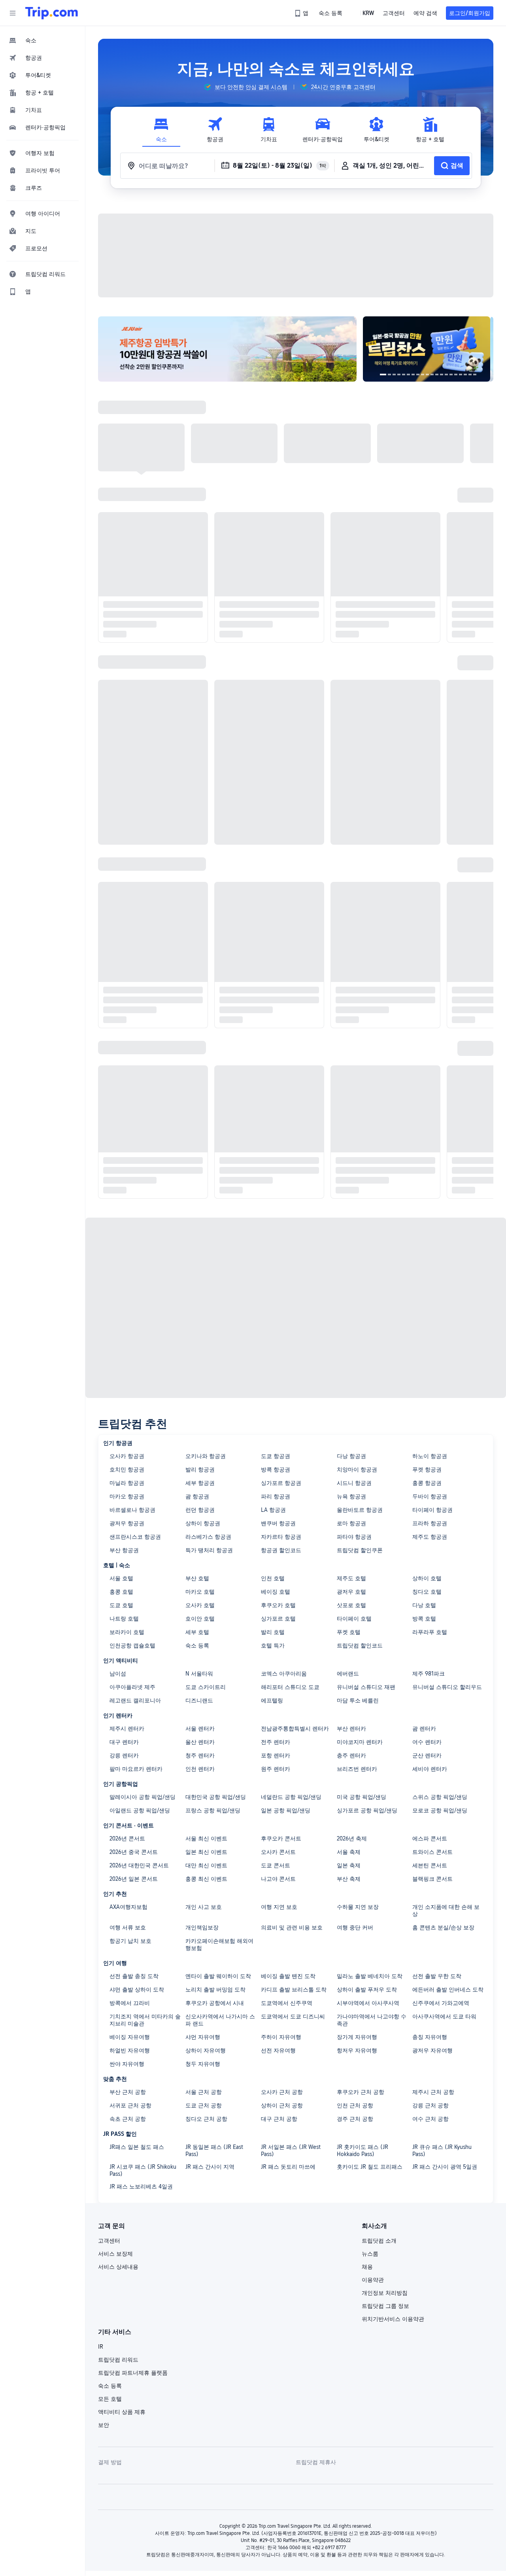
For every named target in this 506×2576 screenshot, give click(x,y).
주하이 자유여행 (281, 2037)
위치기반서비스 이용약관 (393, 2319)
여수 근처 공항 (430, 2119)
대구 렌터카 (124, 1742)
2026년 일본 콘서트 (134, 1879)
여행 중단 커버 (355, 1927)
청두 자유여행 (203, 2064)
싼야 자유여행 (127, 2064)
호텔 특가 (273, 1645)
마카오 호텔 (200, 1592)
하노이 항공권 (430, 1456)
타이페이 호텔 (354, 1619)
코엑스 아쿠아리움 (284, 1674)
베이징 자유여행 (130, 2037)
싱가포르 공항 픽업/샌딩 (367, 1810)
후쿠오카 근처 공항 (361, 2092)
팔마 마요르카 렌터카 (136, 1769)
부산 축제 (349, 1879)
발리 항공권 (200, 1470)
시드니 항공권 (354, 1483)
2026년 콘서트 (127, 1838)
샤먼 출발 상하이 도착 (137, 1990)
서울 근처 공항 (204, 2092)
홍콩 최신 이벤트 (206, 1879)
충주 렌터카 (351, 1755)
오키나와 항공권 (206, 1456)
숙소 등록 (197, 1645)
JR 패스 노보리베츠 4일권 (141, 2186)
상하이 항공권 (203, 1523)
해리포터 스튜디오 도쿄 (290, 1687)
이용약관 (373, 2280)
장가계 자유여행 (357, 2037)
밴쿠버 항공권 (278, 1523)
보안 (104, 2425)
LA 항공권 (273, 1510)
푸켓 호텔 (349, 1632)
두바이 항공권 (430, 1496)
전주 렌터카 (276, 1742)
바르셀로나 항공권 (132, 1510)
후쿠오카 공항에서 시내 (215, 2003)
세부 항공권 (200, 1483)
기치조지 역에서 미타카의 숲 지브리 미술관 (145, 2020)
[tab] (161, 130)
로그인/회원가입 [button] (470, 13)
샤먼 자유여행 (203, 2037)
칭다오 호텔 (427, 1592)
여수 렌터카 (427, 1742)
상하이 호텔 (427, 1578)
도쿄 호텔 (121, 1605)
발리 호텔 (273, 1632)
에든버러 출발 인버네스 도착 (448, 1990)
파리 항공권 (276, 1496)
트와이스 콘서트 (432, 1852)
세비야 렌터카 (430, 1769)
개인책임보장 (202, 1927)
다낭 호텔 (424, 1605)
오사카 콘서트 (278, 1852)
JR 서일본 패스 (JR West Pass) (291, 2150)
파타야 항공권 (354, 1537)
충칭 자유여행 (430, 2037)
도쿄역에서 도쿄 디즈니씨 (293, 2016)
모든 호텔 (110, 2399)
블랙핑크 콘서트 (432, 1879)
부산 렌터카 (351, 1729)
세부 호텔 (197, 1632)
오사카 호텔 (200, 1605)
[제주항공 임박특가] (227, 349)
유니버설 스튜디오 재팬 (366, 1687)
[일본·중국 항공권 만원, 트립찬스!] (428, 349)
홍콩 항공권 (427, 1483)
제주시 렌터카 (127, 1729)
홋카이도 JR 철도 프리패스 (370, 2167)
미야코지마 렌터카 (360, 1742)
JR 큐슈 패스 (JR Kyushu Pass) (442, 2150)
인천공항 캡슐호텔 (132, 1645)
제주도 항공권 (430, 1537)
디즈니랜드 (199, 1700)
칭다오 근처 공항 (206, 2119)
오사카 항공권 (127, 1456)
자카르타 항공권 (281, 1537)
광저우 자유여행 (432, 2050)
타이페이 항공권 (432, 1510)
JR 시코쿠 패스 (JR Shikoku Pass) (143, 2170)
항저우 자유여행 (357, 2050)
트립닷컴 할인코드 (360, 1645)
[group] (245, 87)
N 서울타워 (199, 1674)
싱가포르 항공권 (281, 1483)
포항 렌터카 (276, 1755)
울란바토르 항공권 (360, 1510)
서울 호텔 (121, 1578)
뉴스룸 (370, 2254)
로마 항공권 (351, 1523)
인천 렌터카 (200, 1769)
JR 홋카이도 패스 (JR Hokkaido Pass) (363, 2150)
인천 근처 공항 (355, 2105)
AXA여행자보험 (128, 1907)
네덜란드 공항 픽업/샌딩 (291, 1797)
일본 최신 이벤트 (206, 1852)
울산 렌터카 (200, 1742)
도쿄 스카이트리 (206, 1687)
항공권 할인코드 (281, 1550)
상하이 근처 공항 (282, 2105)
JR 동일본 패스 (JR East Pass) (214, 2150)
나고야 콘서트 (278, 1879)
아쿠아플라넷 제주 (132, 1687)
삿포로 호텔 (351, 1605)
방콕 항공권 (276, 1470)
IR (101, 2347)
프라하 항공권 (430, 1523)
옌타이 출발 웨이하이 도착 (218, 1976)
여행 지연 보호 (279, 1907)
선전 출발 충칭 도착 (134, 1976)
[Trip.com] (52, 13)
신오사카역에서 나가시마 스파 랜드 (220, 2020)
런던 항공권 (200, 1510)
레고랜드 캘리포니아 (135, 1700)
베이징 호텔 (276, 1592)
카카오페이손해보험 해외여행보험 (219, 1944)
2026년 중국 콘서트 (134, 1852)
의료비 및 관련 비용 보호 (292, 1927)
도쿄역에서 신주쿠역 (287, 2003)
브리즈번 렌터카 (357, 1769)
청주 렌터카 (200, 1755)
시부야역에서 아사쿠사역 (368, 2003)
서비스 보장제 (115, 2254)
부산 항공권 (124, 1550)
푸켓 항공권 (427, 1470)
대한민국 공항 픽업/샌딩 (216, 1797)
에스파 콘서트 (430, 1838)
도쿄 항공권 (276, 1456)
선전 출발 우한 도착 (437, 1976)
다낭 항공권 (351, 1456)
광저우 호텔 (351, 1592)
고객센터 (109, 2241)
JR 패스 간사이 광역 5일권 (445, 2167)
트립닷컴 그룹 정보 (385, 2306)
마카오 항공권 (127, 1496)
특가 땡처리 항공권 (209, 1550)
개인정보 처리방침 (385, 2293)
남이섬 (118, 1674)
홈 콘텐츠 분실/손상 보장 (443, 1927)
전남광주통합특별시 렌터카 (295, 1729)
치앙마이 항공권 (357, 1470)
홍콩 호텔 (121, 1592)
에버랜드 (348, 1674)
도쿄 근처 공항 (204, 2105)
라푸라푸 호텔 (430, 1632)
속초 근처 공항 (128, 2119)
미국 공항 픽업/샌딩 (362, 1797)
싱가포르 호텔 (278, 1619)
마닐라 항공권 (127, 1483)
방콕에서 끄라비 (130, 2003)
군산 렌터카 (427, 1755)
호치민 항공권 (127, 1470)
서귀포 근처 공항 (130, 2105)
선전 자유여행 (278, 2050)
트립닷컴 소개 (379, 2241)
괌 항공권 (197, 1496)
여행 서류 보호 (128, 1927)
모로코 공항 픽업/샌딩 (440, 1810)
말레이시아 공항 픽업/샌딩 (143, 1797)
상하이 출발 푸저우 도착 (367, 1990)
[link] (302, 13)
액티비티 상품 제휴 (122, 2412)
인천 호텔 (273, 1578)
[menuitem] (43, 40)
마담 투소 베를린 (358, 1700)
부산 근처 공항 (128, 2092)
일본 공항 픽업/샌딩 (286, 1810)
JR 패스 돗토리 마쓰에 (288, 2167)
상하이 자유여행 (206, 2050)
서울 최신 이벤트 (206, 1838)
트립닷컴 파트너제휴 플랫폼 (133, 2373)
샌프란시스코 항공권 (135, 1537)
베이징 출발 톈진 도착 (288, 1976)
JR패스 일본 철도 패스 (137, 2147)
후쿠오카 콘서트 (281, 1838)
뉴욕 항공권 (351, 1496)
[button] (13, 13)
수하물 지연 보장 (358, 1907)
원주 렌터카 (276, 1769)
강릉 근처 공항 (430, 2105)
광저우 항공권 (127, 1523)
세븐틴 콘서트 (430, 1865)
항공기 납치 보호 (130, 1941)
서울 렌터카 (200, 1729)
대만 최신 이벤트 (206, 1865)
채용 (367, 2267)
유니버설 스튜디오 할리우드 (447, 1687)
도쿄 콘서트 (276, 1865)
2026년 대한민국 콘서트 (139, 1865)
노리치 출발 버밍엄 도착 (215, 1990)
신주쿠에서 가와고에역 (441, 2003)
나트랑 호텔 (124, 1619)
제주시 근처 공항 (433, 2092)
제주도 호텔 (351, 1578)
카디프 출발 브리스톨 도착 (294, 1990)
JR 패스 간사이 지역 (210, 2167)
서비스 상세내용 (118, 2267)
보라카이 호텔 (127, 1632)
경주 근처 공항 (355, 2119)
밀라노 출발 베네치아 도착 (370, 1976)
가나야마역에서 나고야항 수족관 (372, 2020)
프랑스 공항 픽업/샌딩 (213, 1810)
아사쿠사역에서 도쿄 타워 (444, 2016)
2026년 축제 (352, 1838)
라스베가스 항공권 (208, 1537)
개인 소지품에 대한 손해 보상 (446, 1910)
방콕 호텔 (424, 1619)
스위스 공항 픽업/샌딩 (440, 1797)
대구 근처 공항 (279, 2119)
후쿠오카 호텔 (278, 1605)
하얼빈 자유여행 (130, 2050)
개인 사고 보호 (204, 1907)
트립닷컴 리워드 (118, 2360)
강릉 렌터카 (124, 1755)
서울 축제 (349, 1852)
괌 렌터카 (424, 1729)
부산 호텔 (197, 1578)
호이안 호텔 (200, 1619)
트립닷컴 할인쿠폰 (360, 1550)
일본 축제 (349, 1865)
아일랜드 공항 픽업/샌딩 (140, 1810)
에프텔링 (272, 1700)
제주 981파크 (429, 1674)
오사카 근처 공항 (282, 2092)
